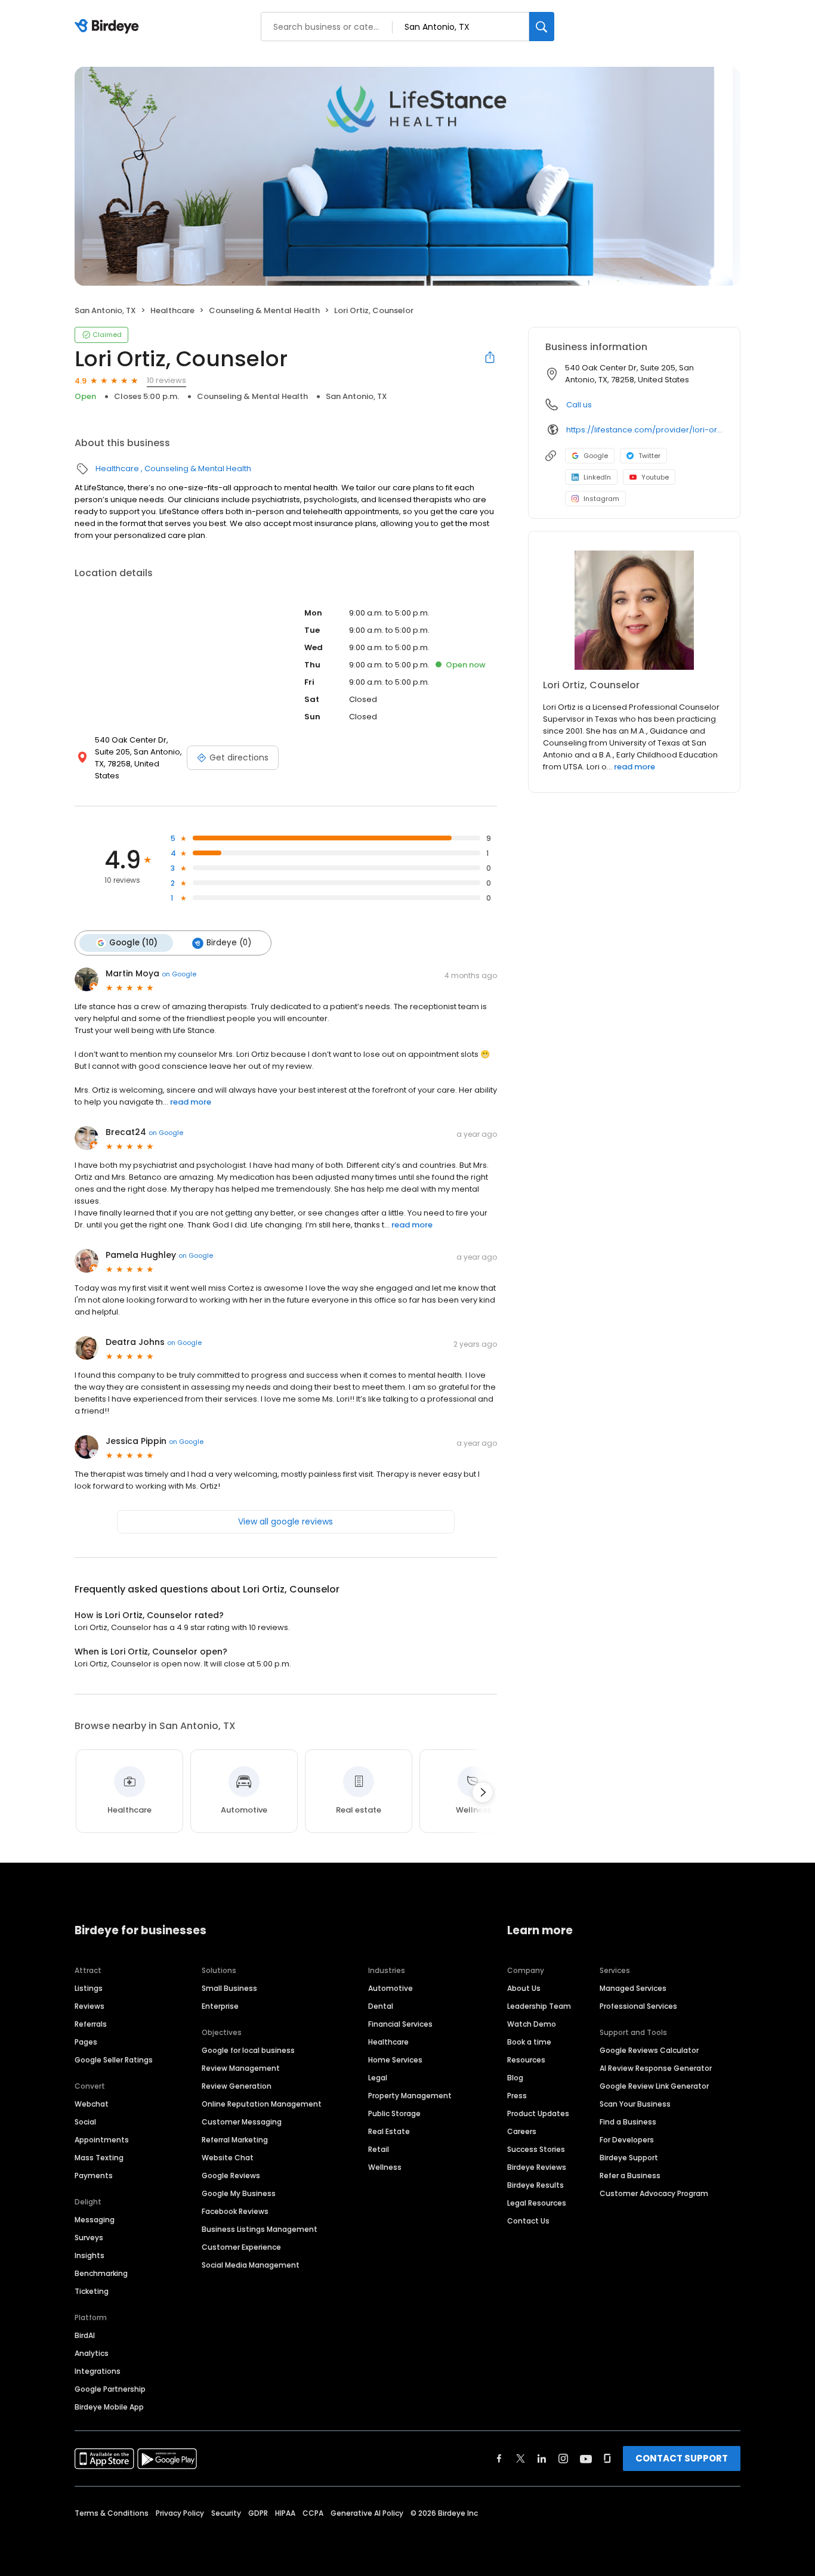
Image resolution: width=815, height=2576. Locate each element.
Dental (381, 2006)
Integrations (98, 2371)
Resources (526, 2060)
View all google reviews (285, 1522)
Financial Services (400, 2024)
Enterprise (220, 2006)
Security (226, 2513)
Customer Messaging (242, 2122)
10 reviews (166, 380)
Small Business (229, 1988)
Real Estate (389, 2131)
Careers (522, 2131)
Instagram (601, 499)
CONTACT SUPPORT (682, 2458)
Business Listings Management (260, 2229)
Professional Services (638, 2006)
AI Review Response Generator (656, 2068)
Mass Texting (99, 2158)
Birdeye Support (629, 2158)
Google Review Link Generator (654, 2086)
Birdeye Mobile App (109, 2407)
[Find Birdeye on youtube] (586, 2459)
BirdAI (85, 2335)
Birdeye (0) (229, 943)
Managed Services (633, 1988)
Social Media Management (251, 2265)
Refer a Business (630, 2175)
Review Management (241, 2068)
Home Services (395, 2060)
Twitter (649, 456)
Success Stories (536, 2149)
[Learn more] (634, 610)
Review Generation (237, 2086)
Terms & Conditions (112, 2513)
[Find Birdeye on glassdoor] (607, 2459)
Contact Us (528, 2221)
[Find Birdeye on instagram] (563, 2459)
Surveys (89, 2238)
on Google (179, 974)
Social (85, 2122)
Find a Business (628, 2122)
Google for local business (248, 2050)
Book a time (529, 2042)
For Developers (627, 2140)
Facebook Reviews (235, 2211)
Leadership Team (539, 2006)
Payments (94, 2175)
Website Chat (228, 2158)
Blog (515, 2078)
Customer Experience (241, 2247)
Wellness (385, 2167)
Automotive (390, 1988)
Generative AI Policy (367, 2513)
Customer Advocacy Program (654, 2193)
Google (596, 456)
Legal (378, 2078)
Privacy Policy (180, 2513)
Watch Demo (532, 2024)
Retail (379, 2149)
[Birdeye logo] (109, 27)
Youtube (655, 477)
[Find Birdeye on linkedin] (542, 2459)
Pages (86, 2042)
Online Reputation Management (262, 2104)
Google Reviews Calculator (649, 2050)
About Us (524, 1988)
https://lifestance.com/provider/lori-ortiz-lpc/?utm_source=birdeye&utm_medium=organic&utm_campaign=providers (645, 430)
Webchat (92, 2104)
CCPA (313, 2513)
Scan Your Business (635, 2104)
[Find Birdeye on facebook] (499, 2459)
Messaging (95, 2220)
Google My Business (239, 2193)
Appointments (102, 2140)
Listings (89, 1988)
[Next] (483, 1792)
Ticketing (92, 2291)
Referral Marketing (235, 2140)
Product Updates (538, 2113)
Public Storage (394, 2113)
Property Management (410, 2096)
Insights (89, 2255)
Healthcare (172, 310)
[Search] (542, 27)
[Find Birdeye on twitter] (521, 2459)
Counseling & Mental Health (264, 310)
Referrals (91, 2024)
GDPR (258, 2513)
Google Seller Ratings (114, 2060)
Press (517, 2096)
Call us (579, 405)
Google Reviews (231, 2175)
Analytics (92, 2353)
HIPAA (285, 2513)
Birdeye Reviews (537, 2167)
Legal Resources (537, 2203)
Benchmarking (101, 2273)
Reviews (89, 2006)
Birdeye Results (535, 2185)
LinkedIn (597, 477)
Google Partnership (110, 2389)
